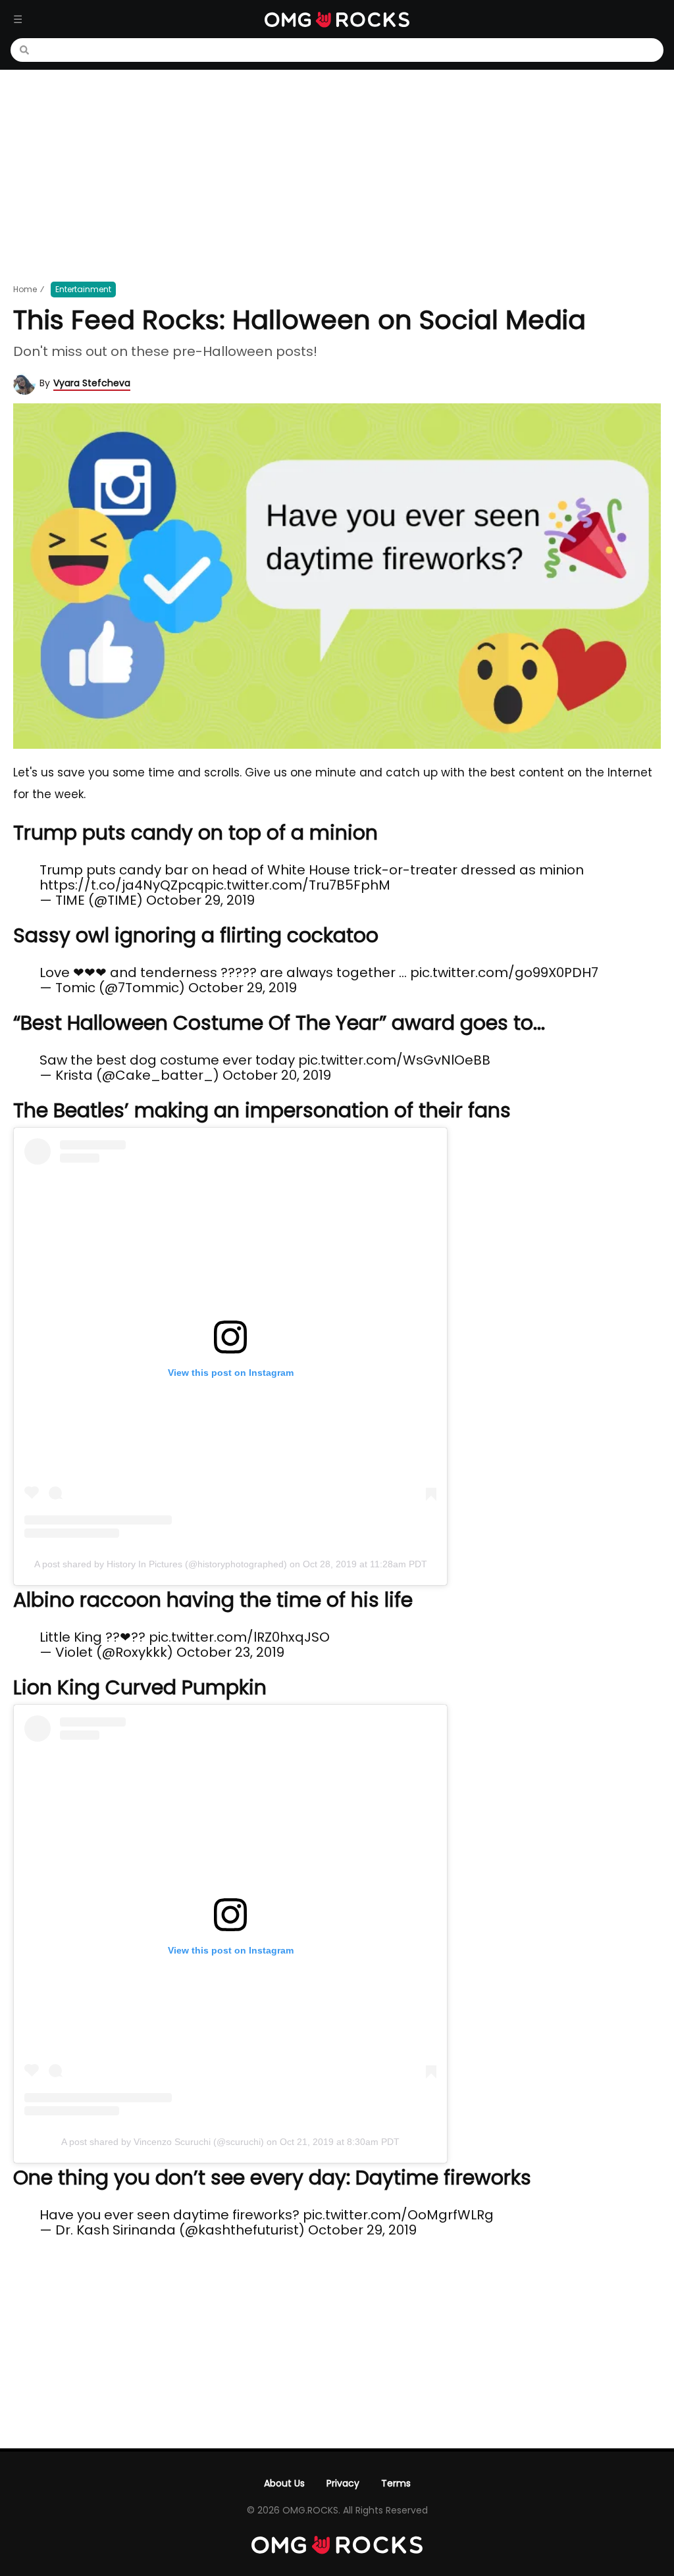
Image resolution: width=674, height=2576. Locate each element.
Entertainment (83, 289)
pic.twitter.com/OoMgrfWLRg (398, 2215)
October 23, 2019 (230, 1652)
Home (25, 289)
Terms (396, 2483)
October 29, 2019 (200, 900)
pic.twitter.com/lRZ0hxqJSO (239, 1637)
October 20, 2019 (277, 1075)
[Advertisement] (337, 175)
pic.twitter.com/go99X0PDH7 (504, 972)
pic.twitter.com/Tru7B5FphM (297, 885)
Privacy (343, 2483)
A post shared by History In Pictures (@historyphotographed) (161, 1564)
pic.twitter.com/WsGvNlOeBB (394, 1060)
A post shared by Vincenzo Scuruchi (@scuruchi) (163, 2142)
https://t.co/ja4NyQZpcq (122, 885)
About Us (284, 2483)
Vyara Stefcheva (92, 383)
